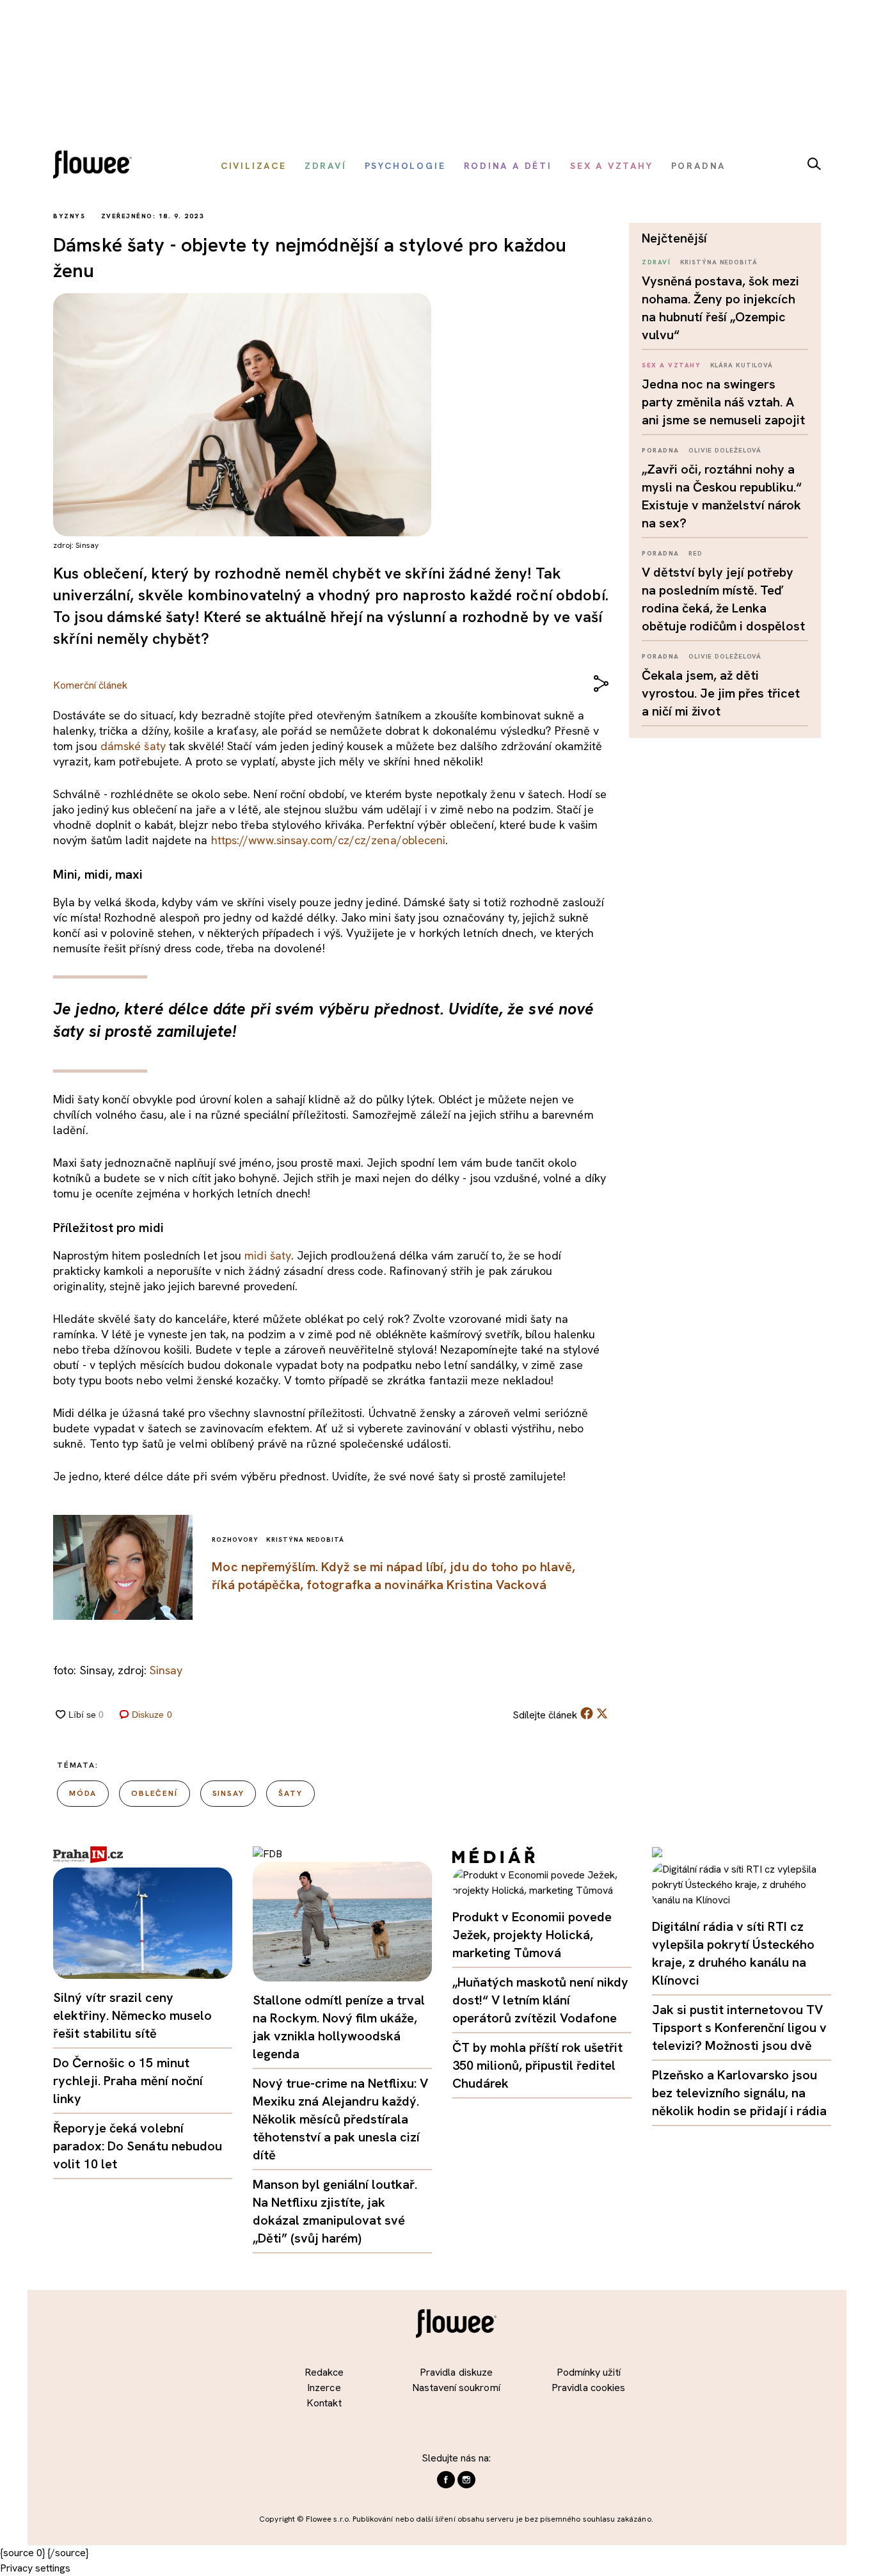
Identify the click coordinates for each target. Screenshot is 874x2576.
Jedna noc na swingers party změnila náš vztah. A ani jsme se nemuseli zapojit (723, 402)
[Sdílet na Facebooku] (587, 1716)
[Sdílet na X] (602, 1713)
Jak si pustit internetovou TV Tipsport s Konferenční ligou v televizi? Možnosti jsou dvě (739, 2028)
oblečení (154, 1793)
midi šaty (268, 1255)
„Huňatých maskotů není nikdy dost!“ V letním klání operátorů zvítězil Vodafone (540, 2000)
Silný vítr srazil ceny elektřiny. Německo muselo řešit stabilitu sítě (133, 2015)
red (695, 553)
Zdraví (656, 262)
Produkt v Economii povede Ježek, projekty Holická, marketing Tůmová (532, 1935)
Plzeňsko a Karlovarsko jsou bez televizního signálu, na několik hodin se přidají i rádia (739, 2093)
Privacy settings (35, 2568)
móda (83, 1793)
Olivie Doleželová (725, 450)
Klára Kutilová (742, 365)
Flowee (96, 166)
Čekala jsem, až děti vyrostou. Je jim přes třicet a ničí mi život (721, 693)
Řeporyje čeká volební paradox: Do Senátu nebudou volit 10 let (138, 2146)
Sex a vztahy (671, 365)
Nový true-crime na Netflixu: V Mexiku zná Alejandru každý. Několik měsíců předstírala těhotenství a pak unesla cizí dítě (340, 2119)
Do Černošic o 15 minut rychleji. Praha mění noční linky (128, 2081)
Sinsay (166, 1670)
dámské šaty (133, 746)
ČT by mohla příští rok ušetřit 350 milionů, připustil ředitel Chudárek (537, 2065)
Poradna (661, 450)
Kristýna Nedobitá (719, 262)
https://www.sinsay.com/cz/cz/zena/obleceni (329, 840)
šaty (290, 1793)
